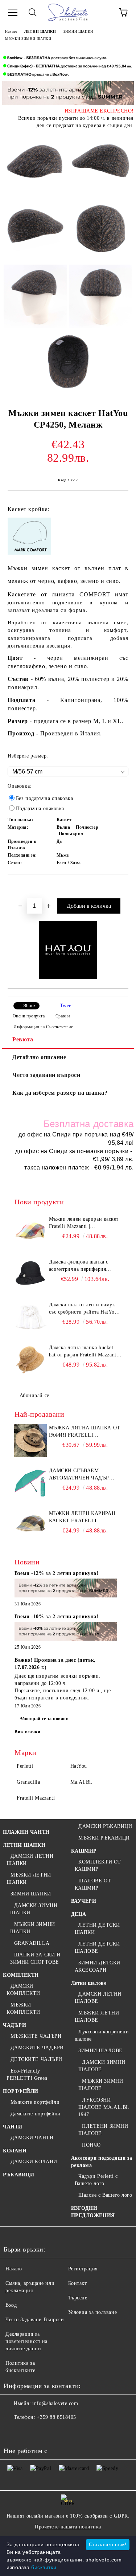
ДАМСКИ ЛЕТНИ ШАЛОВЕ (98, 1998)
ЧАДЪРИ (15, 2025)
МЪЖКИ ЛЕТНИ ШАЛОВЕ (97, 2016)
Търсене (78, 2298)
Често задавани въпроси (46, 1075)
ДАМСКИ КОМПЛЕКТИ (23, 1990)
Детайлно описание (39, 1057)
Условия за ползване (93, 2312)
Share (29, 1006)
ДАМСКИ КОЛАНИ (34, 2162)
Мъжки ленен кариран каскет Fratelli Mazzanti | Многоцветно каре (84, 1223)
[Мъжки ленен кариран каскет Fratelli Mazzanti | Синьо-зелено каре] (31, 1526)
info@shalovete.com (55, 2403)
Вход (11, 2305)
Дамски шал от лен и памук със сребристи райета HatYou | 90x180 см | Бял (85, 1309)
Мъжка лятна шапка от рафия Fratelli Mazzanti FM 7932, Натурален (85, 1432)
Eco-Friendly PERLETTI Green (27, 2075)
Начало (11, 31)
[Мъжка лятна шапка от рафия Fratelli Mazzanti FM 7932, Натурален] (31, 1441)
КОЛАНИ (15, 2151)
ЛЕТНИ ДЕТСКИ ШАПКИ (97, 1929)
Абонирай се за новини (44, 1719)
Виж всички (28, 1732)
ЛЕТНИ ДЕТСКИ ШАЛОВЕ (97, 1948)
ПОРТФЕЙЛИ (21, 2091)
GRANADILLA (32, 1943)
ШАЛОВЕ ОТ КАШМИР (93, 1884)
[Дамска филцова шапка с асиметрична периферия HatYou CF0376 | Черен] (31, 1275)
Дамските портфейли (36, 2114)
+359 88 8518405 (56, 2417)
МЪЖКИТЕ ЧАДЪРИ (36, 2036)
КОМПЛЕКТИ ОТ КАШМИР (98, 1865)
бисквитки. (45, 2567)
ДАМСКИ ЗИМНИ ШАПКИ (34, 1909)
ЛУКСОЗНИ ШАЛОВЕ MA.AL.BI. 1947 (104, 2107)
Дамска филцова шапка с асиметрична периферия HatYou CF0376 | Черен (79, 1266)
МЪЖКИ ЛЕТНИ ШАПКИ (29, 1879)
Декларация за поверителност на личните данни (26, 2341)
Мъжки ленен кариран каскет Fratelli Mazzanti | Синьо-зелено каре (82, 1518)
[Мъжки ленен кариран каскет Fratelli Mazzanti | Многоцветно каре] (31, 1232)
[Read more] (66, 1589)
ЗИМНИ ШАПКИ (78, 31)
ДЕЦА (79, 1914)
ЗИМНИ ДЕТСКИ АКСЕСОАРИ (98, 1966)
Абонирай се (34, 1395)
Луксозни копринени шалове (102, 2035)
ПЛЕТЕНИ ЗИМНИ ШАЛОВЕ (103, 2130)
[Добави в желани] (123, 887)
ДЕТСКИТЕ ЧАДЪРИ (36, 2059)
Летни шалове (89, 1983)
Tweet (67, 1006)
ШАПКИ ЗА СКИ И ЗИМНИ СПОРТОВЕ (35, 1958)
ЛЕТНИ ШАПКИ (40, 31)
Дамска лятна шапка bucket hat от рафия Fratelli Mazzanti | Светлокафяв (85, 1352)
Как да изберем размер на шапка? (60, 1093)
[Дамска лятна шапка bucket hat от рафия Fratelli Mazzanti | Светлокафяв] (31, 1360)
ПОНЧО (91, 2145)
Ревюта (23, 1039)
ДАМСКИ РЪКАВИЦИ (105, 1826)
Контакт (78, 2283)
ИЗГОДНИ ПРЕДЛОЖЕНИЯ (93, 2212)
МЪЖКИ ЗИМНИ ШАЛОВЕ (101, 2085)
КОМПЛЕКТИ (21, 1975)
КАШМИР (84, 1851)
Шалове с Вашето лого (105, 2195)
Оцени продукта (29, 1016)
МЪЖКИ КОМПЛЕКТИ (23, 2008)
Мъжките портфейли (35, 2102)
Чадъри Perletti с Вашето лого (96, 2180)
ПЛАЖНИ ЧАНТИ (26, 1832)
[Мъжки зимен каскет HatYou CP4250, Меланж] (35, 164)
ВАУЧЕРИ (84, 1901)
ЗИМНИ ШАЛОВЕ (100, 2051)
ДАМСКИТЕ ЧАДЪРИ (37, 2048)
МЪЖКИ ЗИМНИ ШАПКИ (28, 39)
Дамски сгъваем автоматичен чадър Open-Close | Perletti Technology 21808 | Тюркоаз (81, 1475)
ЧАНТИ (13, 2127)
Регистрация (83, 2269)
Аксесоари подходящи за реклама (102, 2162)
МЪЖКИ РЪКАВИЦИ (104, 1838)
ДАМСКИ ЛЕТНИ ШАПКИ (30, 1860)
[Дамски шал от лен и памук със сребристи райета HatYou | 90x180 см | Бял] (31, 1318)
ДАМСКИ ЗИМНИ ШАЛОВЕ (102, 2066)
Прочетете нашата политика (68, 2527)
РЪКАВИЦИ (18, 2175)
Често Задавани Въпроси (35, 2320)
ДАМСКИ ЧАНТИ (32, 2138)
